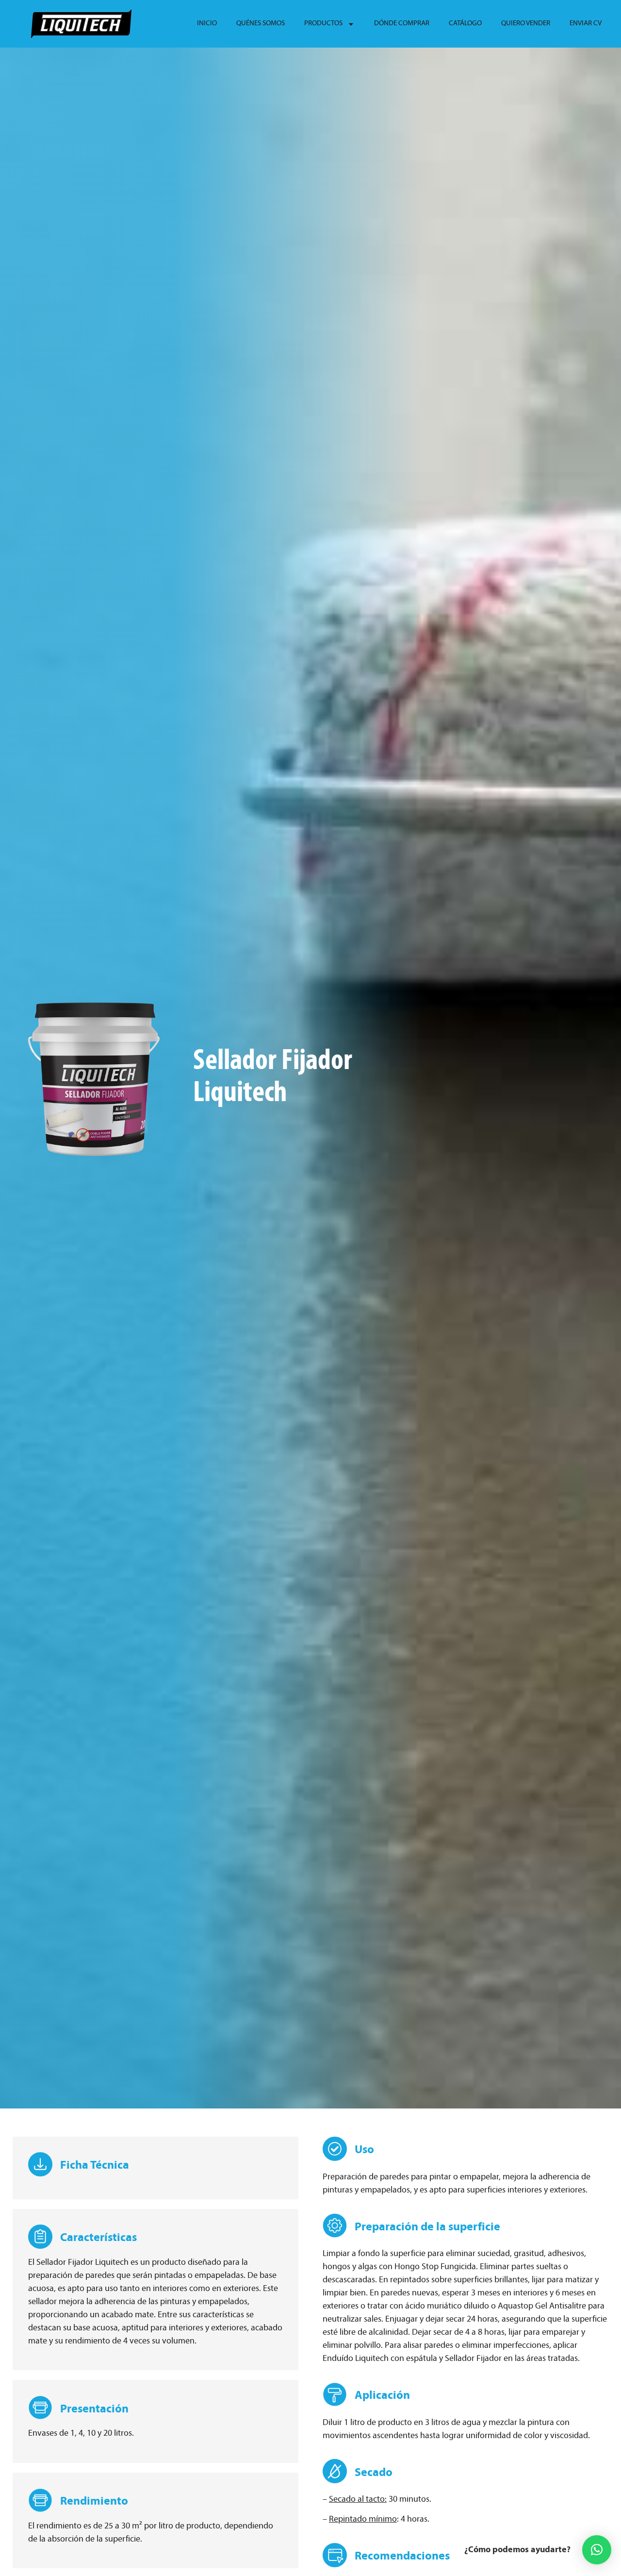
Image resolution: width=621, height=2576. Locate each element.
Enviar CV (586, 24)
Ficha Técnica (95, 2166)
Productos (323, 24)
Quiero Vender (526, 24)
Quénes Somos (261, 24)
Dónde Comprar (402, 24)
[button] (597, 2550)
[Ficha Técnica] (40, 2164)
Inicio (207, 24)
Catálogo (465, 24)
